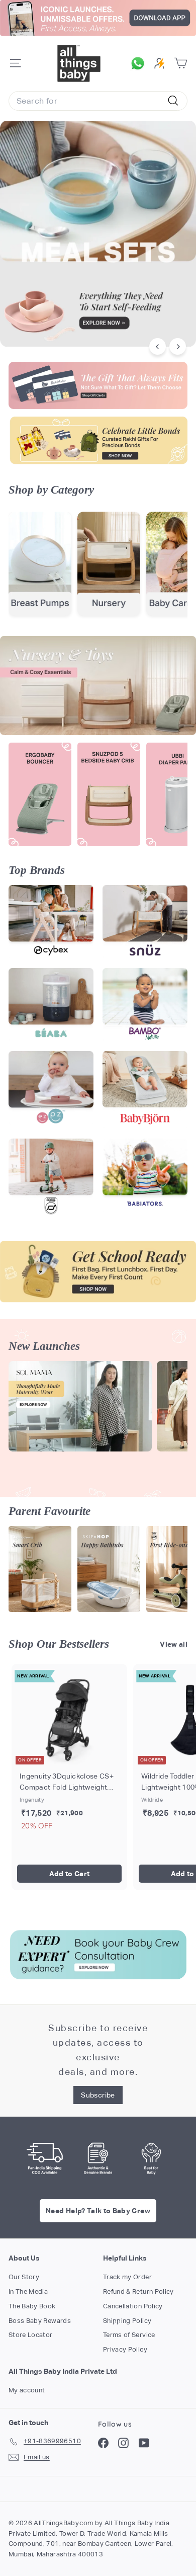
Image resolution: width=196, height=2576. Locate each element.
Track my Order (127, 2277)
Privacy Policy (125, 2349)
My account (27, 2390)
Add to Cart (70, 1874)
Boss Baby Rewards (40, 2321)
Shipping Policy (127, 2321)
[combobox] (98, 101)
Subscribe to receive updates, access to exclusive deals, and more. (98, 2049)
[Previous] (158, 346)
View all (174, 1644)
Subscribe (98, 2095)
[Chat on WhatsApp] (140, 63)
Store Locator (31, 2335)
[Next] (178, 346)
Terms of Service (129, 2335)
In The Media (28, 2291)
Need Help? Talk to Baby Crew (98, 2211)
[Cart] (181, 63)
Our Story (24, 2277)
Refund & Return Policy (138, 2291)
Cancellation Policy (133, 2306)
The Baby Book (32, 2306)
